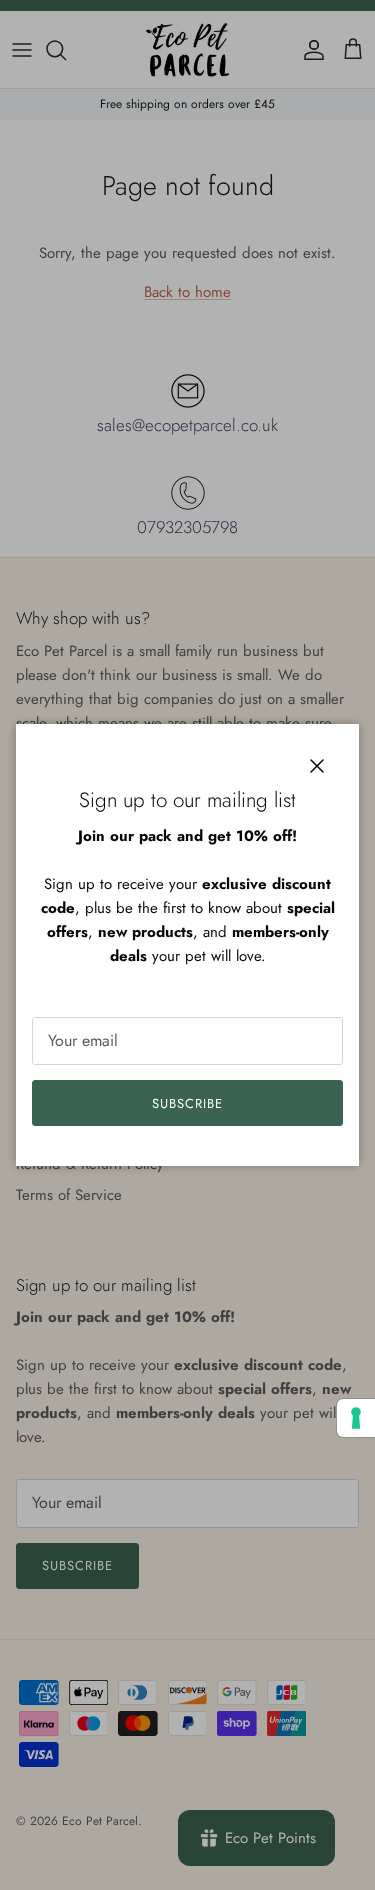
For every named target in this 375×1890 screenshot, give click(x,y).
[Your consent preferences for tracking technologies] (356, 1418)
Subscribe (187, 1103)
